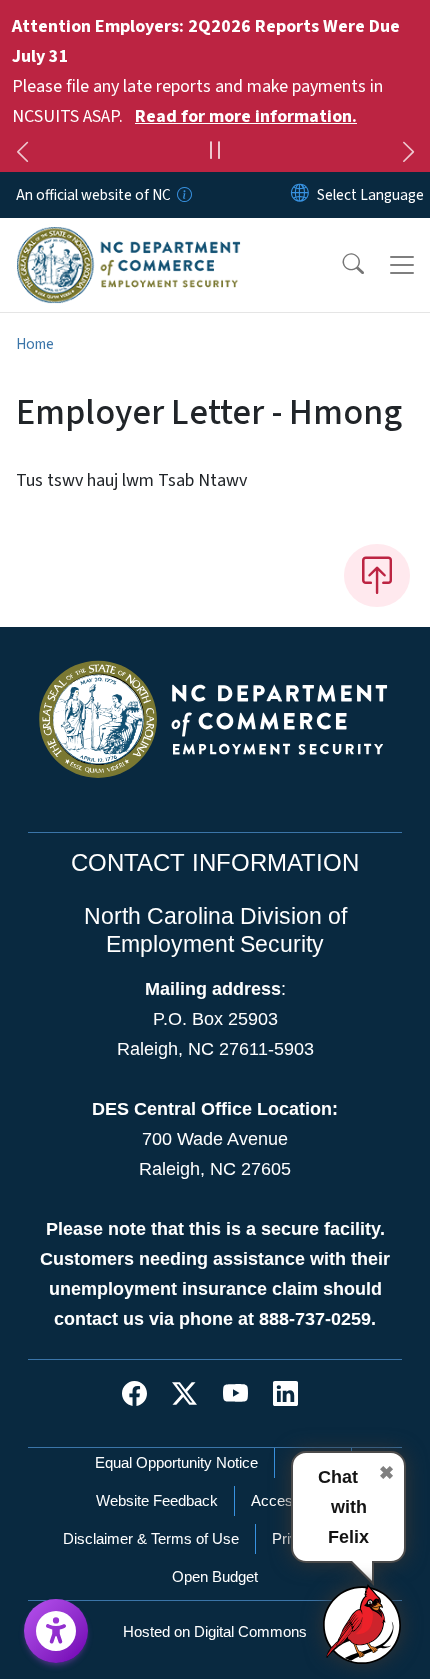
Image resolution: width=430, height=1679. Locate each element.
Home (35, 344)
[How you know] (183, 195)
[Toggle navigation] (402, 265)
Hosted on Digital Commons (215, 1631)
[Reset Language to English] (300, 195)
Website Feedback (157, 1500)
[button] (340, 265)
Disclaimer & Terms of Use (151, 1538)
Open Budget (215, 1576)
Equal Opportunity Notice (176, 1462)
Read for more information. (246, 116)
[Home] (128, 241)
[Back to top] (377, 575)
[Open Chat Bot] (363, 1624)
